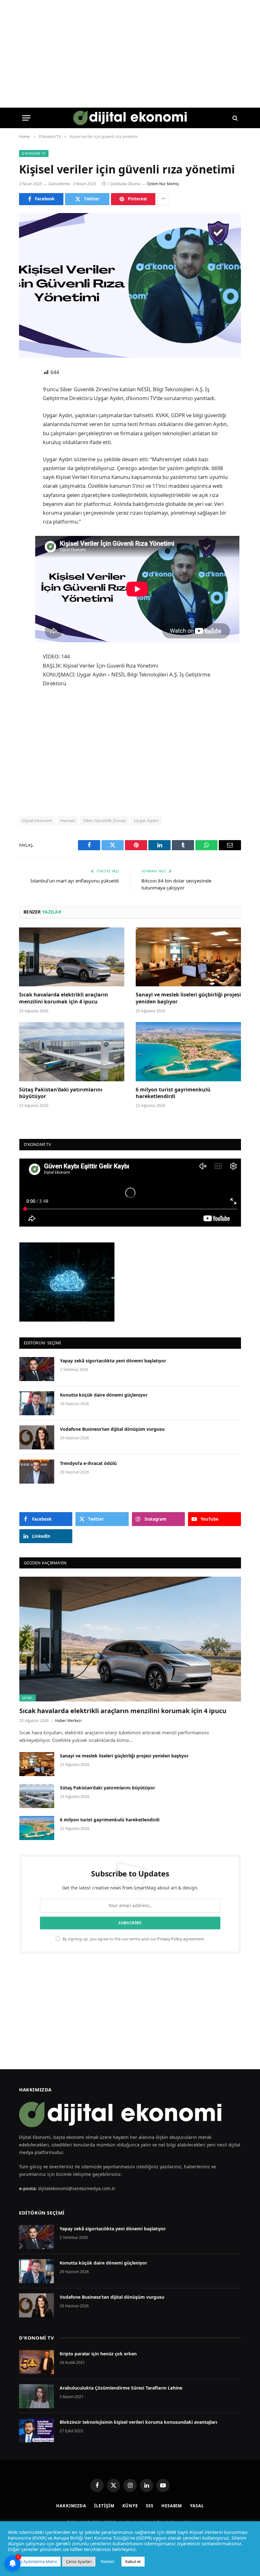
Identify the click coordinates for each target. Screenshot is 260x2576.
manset (68, 820)
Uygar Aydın (146, 820)
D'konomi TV (34, 153)
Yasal (197, 2506)
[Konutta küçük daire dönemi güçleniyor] (37, 1403)
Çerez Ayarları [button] (79, 2561)
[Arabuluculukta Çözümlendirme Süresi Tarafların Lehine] (36, 2396)
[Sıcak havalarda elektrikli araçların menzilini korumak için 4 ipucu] (72, 957)
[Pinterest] (25, 437)
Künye (130, 2506)
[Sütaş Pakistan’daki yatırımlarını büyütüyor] (72, 1052)
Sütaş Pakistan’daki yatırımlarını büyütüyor (61, 1093)
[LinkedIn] (25, 421)
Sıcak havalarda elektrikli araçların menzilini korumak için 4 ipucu (64, 998)
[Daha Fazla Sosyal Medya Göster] (163, 199)
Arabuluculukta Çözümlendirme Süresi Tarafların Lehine (121, 2388)
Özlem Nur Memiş (163, 184)
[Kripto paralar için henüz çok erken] (36, 2362)
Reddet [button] (108, 2561)
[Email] (25, 454)
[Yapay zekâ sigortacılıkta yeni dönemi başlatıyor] (37, 1369)
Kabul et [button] (133, 2561)
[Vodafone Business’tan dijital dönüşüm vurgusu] (37, 1437)
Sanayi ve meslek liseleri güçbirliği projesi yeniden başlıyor (188, 998)
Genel (28, 1698)
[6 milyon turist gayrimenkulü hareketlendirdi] (188, 1052)
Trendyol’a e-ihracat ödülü (88, 1463)
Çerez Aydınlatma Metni (34, 2561)
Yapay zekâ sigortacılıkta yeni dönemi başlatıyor (113, 1361)
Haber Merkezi (68, 1721)
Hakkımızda (71, 2506)
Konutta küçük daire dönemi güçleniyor (104, 1395)
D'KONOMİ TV (37, 2338)
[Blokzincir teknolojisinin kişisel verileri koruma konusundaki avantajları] (36, 2430)
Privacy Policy (170, 1939)
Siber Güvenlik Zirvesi (104, 820)
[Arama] (234, 118)
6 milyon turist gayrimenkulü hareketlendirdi (173, 1093)
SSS (150, 2506)
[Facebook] (25, 389)
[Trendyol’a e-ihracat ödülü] (37, 1472)
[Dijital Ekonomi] (130, 118)
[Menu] (26, 118)
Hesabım (172, 2506)
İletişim (104, 2506)
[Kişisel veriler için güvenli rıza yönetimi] (130, 285)
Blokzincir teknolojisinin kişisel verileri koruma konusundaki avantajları (138, 2422)
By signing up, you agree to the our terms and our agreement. (133, 1939)
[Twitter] (25, 405)
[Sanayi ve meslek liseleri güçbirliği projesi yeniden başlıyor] (188, 957)
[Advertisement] (145, 751)
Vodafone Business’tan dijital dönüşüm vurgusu (112, 1429)
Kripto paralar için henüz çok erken (98, 2354)
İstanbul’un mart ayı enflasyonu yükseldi (75, 881)
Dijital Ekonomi (37, 820)
